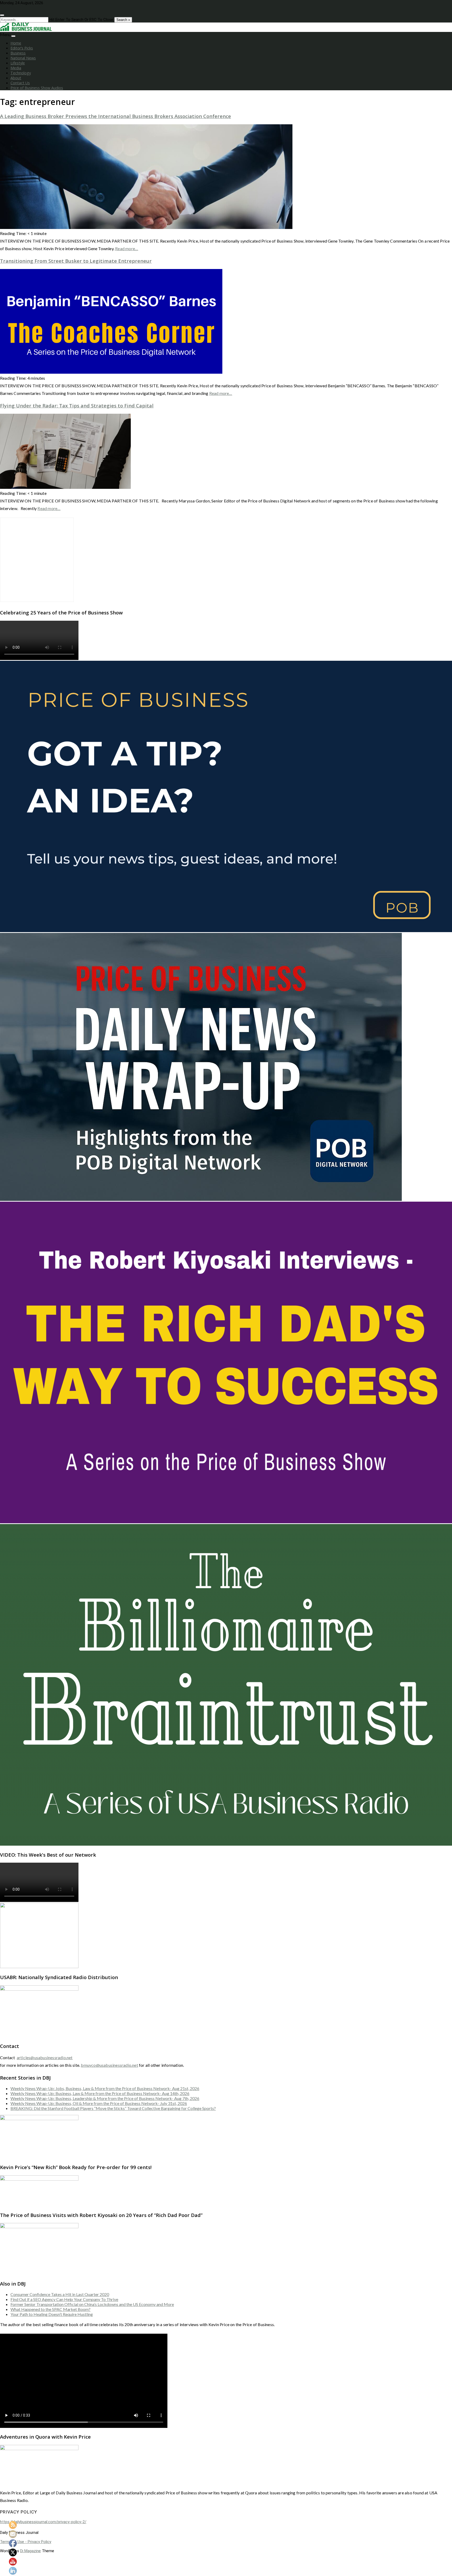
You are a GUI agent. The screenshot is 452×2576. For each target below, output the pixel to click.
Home (16, 43)
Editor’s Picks (22, 48)
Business (18, 53)
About (16, 78)
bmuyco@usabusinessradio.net (109, 2065)
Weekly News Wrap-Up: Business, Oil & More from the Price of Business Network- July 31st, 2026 (99, 2103)
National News (23, 58)
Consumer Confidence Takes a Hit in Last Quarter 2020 (60, 2294)
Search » (123, 20)
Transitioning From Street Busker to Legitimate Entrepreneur (76, 261)
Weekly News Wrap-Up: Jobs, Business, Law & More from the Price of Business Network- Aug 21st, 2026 (105, 2088)
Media (16, 68)
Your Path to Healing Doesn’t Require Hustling (52, 2314)
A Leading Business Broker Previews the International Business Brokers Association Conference (115, 116)
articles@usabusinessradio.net (45, 2057)
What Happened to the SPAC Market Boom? (50, 2309)
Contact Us (20, 83)
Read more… (127, 248)
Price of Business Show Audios (37, 88)
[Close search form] (2, 15)
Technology (21, 73)
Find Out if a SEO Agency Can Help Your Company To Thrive (64, 2299)
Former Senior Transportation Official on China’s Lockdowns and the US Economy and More (92, 2304)
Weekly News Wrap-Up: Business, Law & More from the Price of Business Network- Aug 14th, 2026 (100, 2093)
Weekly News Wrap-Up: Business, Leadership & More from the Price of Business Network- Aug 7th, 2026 (105, 2098)
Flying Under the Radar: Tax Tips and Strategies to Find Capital (77, 405)
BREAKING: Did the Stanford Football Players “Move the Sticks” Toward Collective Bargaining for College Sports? (113, 2108)
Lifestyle (18, 63)
